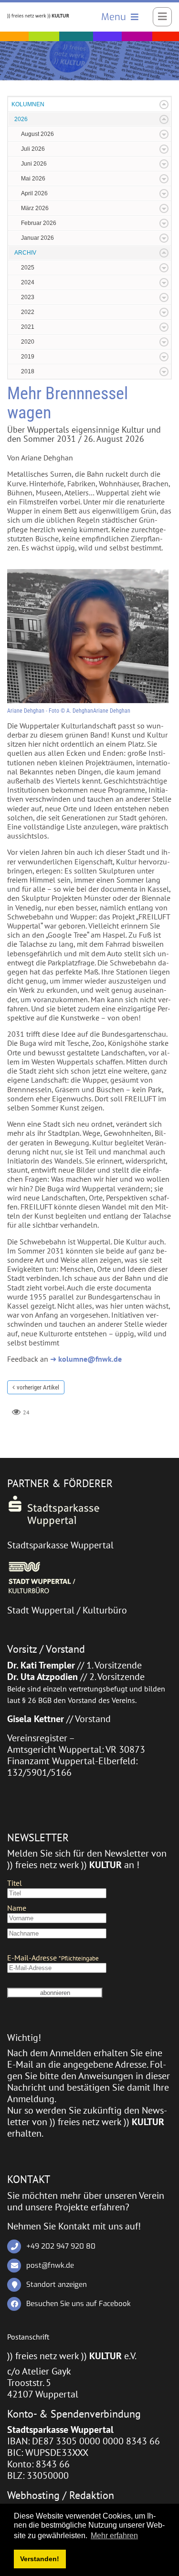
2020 (28, 342)
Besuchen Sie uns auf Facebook (79, 2304)
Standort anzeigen (57, 2285)
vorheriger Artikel (38, 1387)
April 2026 (34, 193)
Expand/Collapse (164, 105)
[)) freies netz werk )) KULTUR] (38, 15)
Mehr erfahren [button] (114, 2536)
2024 (28, 282)
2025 (28, 268)
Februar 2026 (39, 223)
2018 (28, 371)
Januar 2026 (37, 238)
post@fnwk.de (50, 2265)
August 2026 (37, 134)
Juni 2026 (34, 164)
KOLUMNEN (28, 104)
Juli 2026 (33, 149)
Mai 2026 (33, 179)
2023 (28, 297)
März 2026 (35, 208)
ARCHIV (25, 253)
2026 (21, 119)
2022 (28, 312)
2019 (28, 357)
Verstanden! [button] (40, 2559)
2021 (28, 327)
